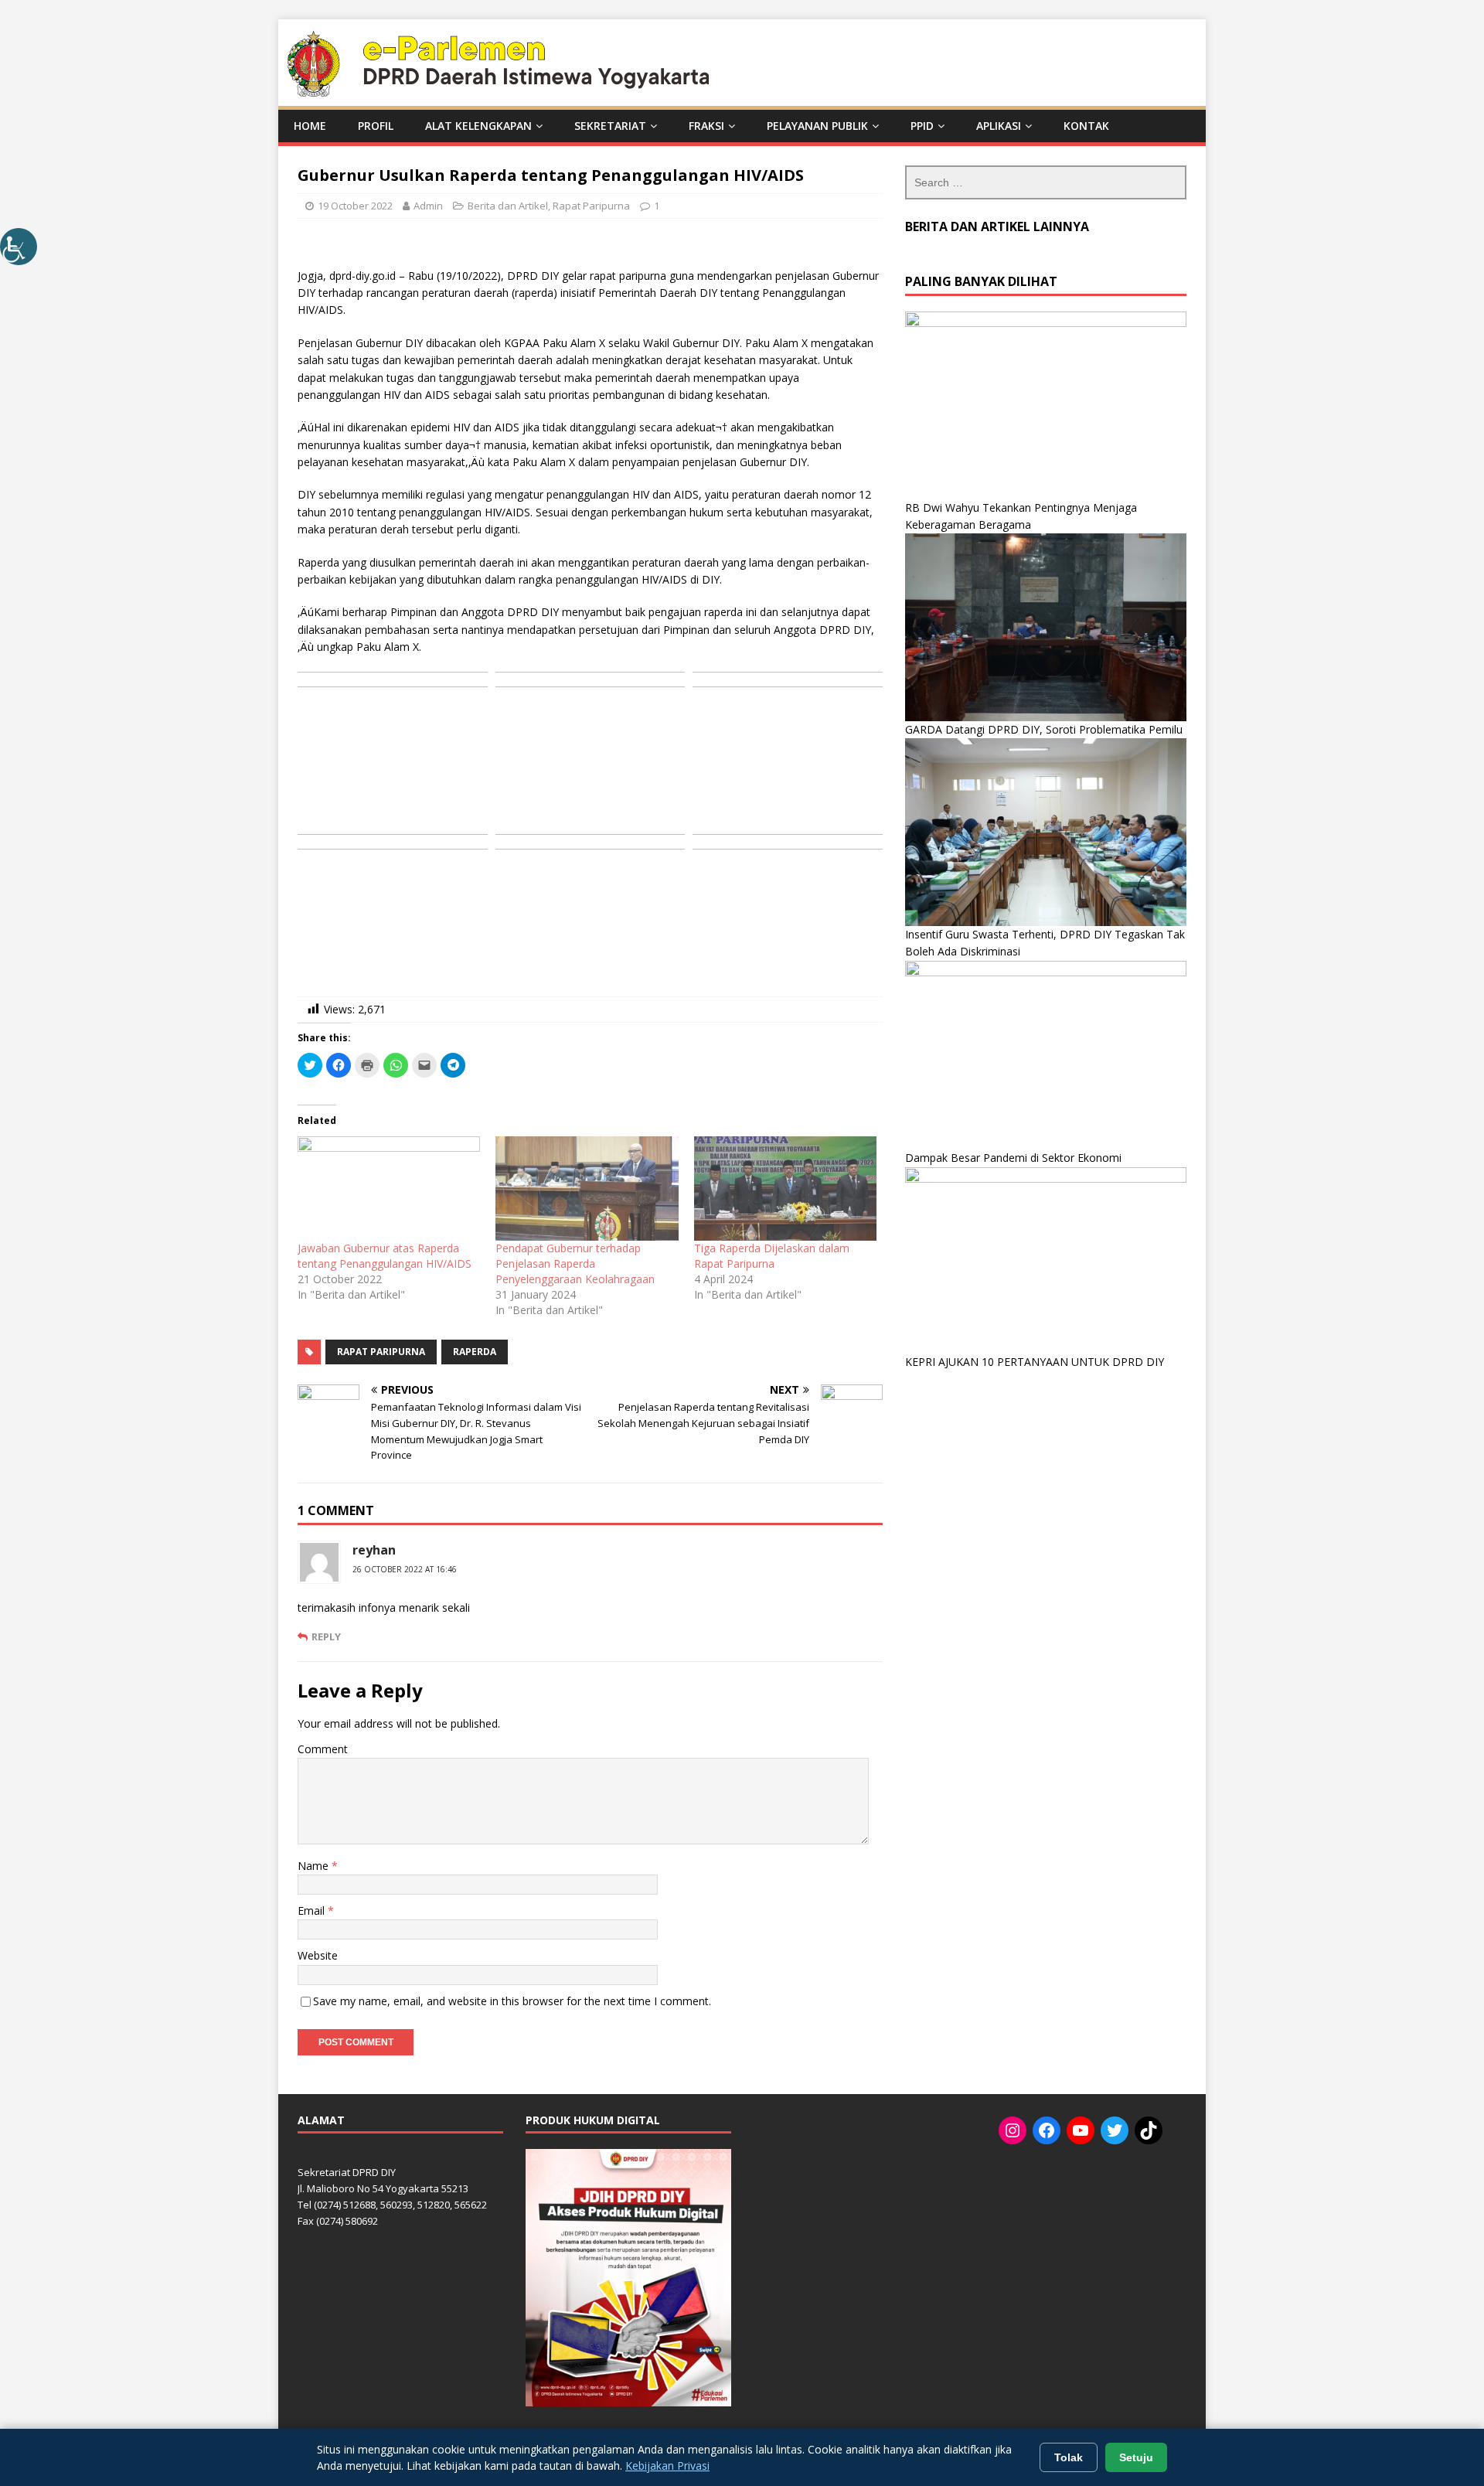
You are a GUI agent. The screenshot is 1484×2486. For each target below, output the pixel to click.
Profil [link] (376, 126)
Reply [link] (326, 1636)
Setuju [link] (1136, 2457)
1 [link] (657, 206)
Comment (323, 1749)
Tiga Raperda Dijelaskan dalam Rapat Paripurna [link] (772, 1256)
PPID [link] (922, 126)
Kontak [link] (1086, 126)
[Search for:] (1046, 182)
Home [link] (310, 126)
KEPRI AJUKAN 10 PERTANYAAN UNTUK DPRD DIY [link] (1035, 1362)
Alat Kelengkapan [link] (478, 126)
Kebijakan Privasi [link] (667, 2466)
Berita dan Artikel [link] (508, 206)
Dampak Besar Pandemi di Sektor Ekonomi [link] (1013, 1158)
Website (318, 1955)
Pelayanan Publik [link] (817, 126)
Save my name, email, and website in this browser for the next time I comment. (512, 2001)
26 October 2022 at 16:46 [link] (405, 1569)
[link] (19, 247)
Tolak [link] (1069, 2457)
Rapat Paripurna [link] (591, 206)
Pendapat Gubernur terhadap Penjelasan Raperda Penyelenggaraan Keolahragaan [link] (575, 1263)
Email (313, 1910)
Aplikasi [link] (999, 126)
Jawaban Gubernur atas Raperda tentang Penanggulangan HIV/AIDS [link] (385, 1256)
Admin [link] (428, 206)
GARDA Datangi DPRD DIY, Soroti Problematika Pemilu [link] (1044, 729)
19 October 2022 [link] (355, 206)
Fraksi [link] (706, 126)
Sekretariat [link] (610, 126)
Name (315, 1866)
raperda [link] (475, 1352)
